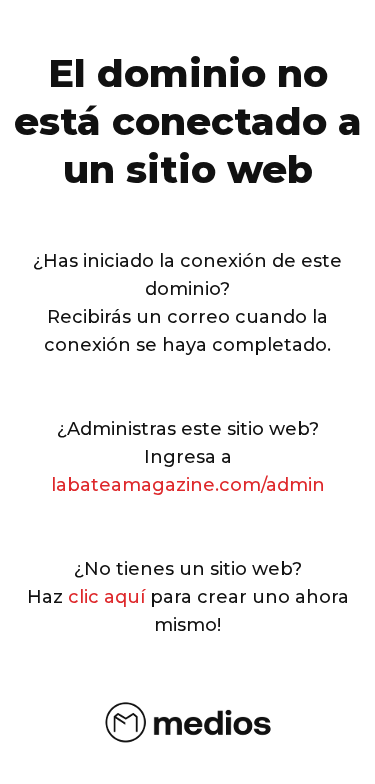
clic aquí (106, 597)
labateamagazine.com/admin (188, 485)
